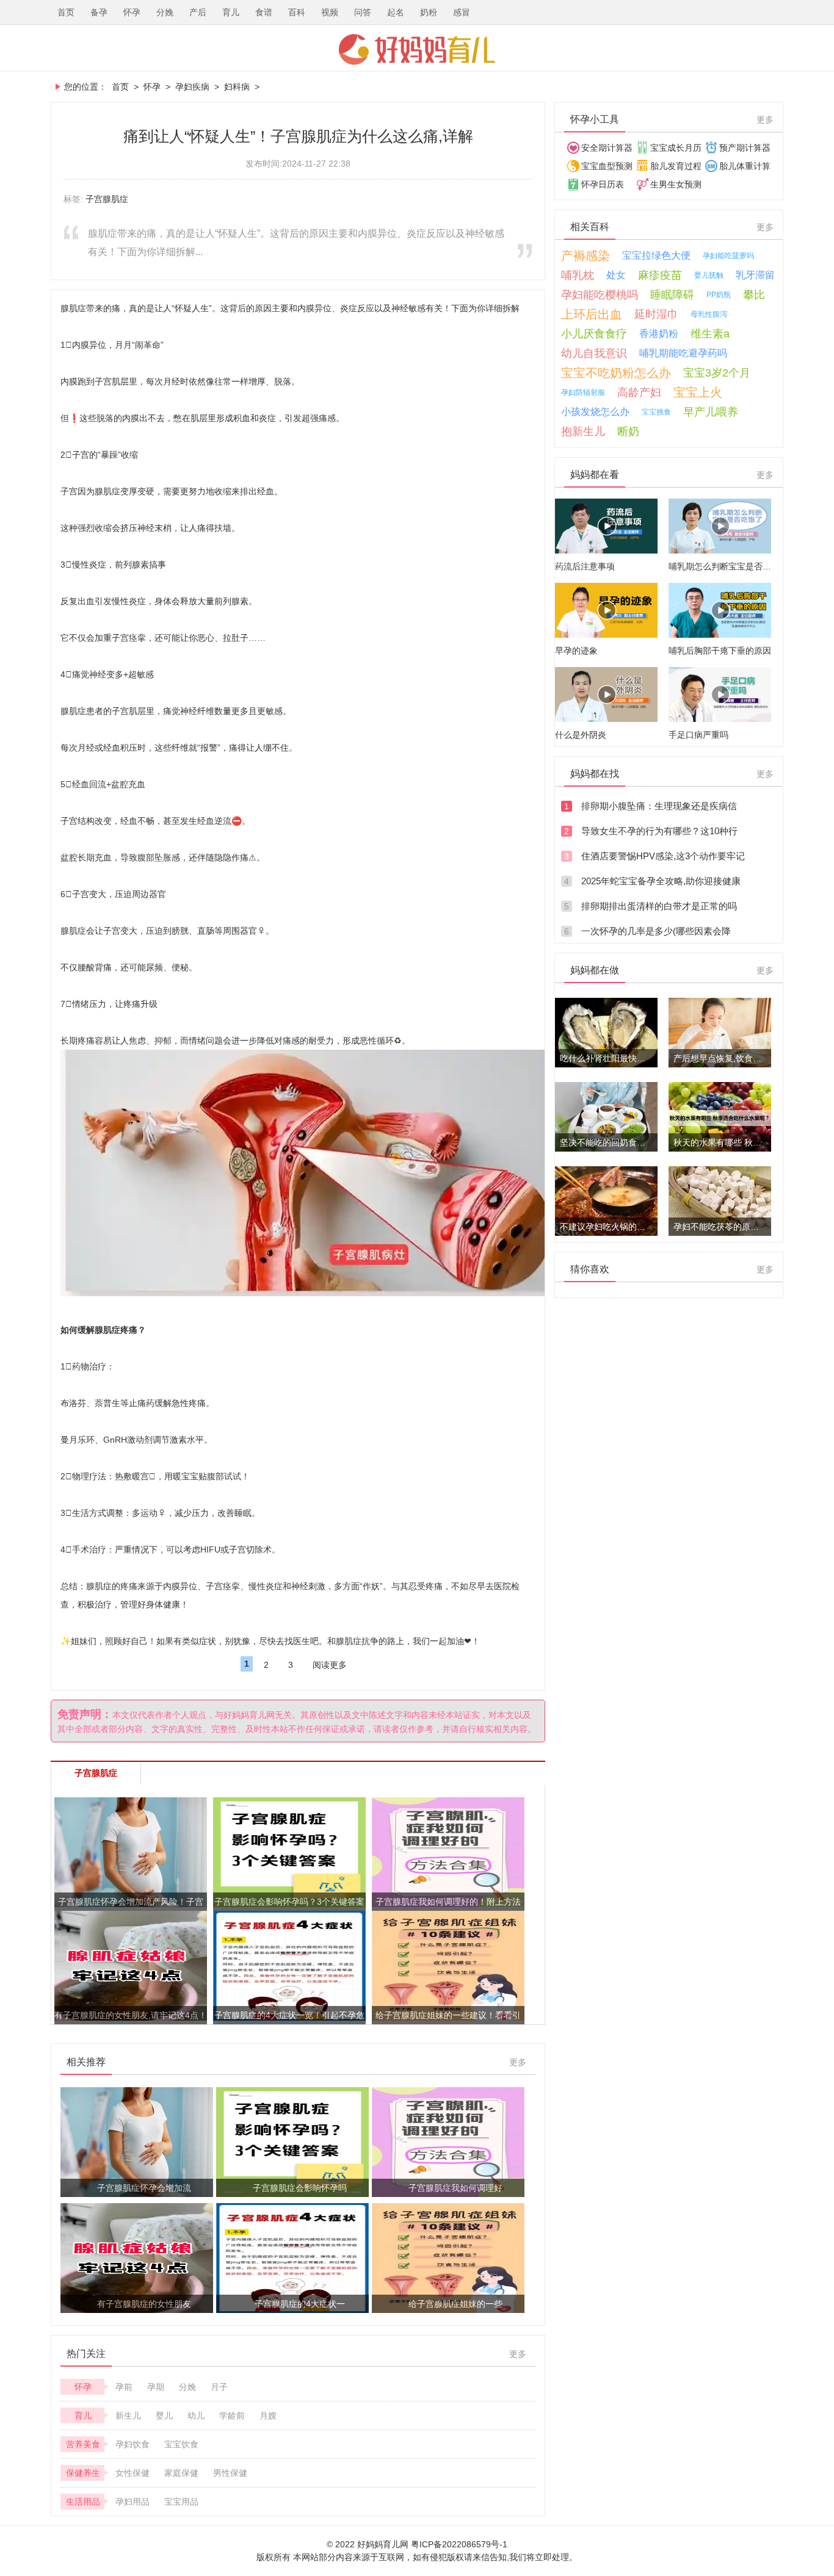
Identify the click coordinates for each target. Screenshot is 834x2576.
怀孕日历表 (603, 184)
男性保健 (230, 2473)
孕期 (156, 2387)
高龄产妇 (639, 392)
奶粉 (429, 12)
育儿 (231, 12)
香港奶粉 (659, 334)
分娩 (165, 12)
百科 (297, 12)
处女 (616, 275)
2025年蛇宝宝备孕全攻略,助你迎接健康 (661, 881)
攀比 (754, 295)
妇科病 (237, 87)
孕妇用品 (132, 2502)
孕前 (124, 2387)
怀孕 (132, 12)
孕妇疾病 (192, 87)
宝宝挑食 (656, 412)
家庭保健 (181, 2473)
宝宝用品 (181, 2502)
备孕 (99, 12)
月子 (219, 2387)
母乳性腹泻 (709, 314)
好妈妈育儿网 (417, 49)
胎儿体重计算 (745, 166)
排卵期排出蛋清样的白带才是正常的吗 (659, 906)
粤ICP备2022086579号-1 (459, 2544)
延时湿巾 (656, 314)
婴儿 (164, 2415)
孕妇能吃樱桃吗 (600, 295)
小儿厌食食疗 (594, 334)
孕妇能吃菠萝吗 (728, 256)
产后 (198, 12)
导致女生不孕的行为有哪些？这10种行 (659, 831)
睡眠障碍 (672, 295)
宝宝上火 (698, 392)
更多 (518, 2062)
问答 (363, 12)
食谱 (264, 12)
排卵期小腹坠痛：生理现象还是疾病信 (659, 806)
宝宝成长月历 (676, 148)
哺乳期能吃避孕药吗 (683, 353)
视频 (330, 12)
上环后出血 (592, 314)
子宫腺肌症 (107, 199)
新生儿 (128, 2415)
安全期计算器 (607, 148)
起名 (396, 12)
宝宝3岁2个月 (717, 373)
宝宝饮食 (181, 2444)
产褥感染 (586, 256)
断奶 (628, 431)
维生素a (710, 334)
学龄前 (232, 2415)
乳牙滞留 (755, 275)
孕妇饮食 (132, 2444)
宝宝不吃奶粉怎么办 (616, 373)
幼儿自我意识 (594, 353)
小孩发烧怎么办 (595, 412)
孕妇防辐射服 (583, 392)
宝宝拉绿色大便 (656, 255)
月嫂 (268, 2415)
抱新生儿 (583, 431)
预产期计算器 (745, 148)
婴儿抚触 (709, 275)
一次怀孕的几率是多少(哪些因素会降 (656, 931)
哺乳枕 (578, 275)
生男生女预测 (676, 184)
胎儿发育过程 (676, 166)
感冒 (462, 12)
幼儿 (196, 2415)
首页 (66, 12)
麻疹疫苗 (660, 275)
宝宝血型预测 (607, 166)
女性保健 (132, 2473)
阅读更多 (330, 1665)
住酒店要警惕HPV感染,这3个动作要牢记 (663, 856)
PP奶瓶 (719, 295)
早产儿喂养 (711, 412)
